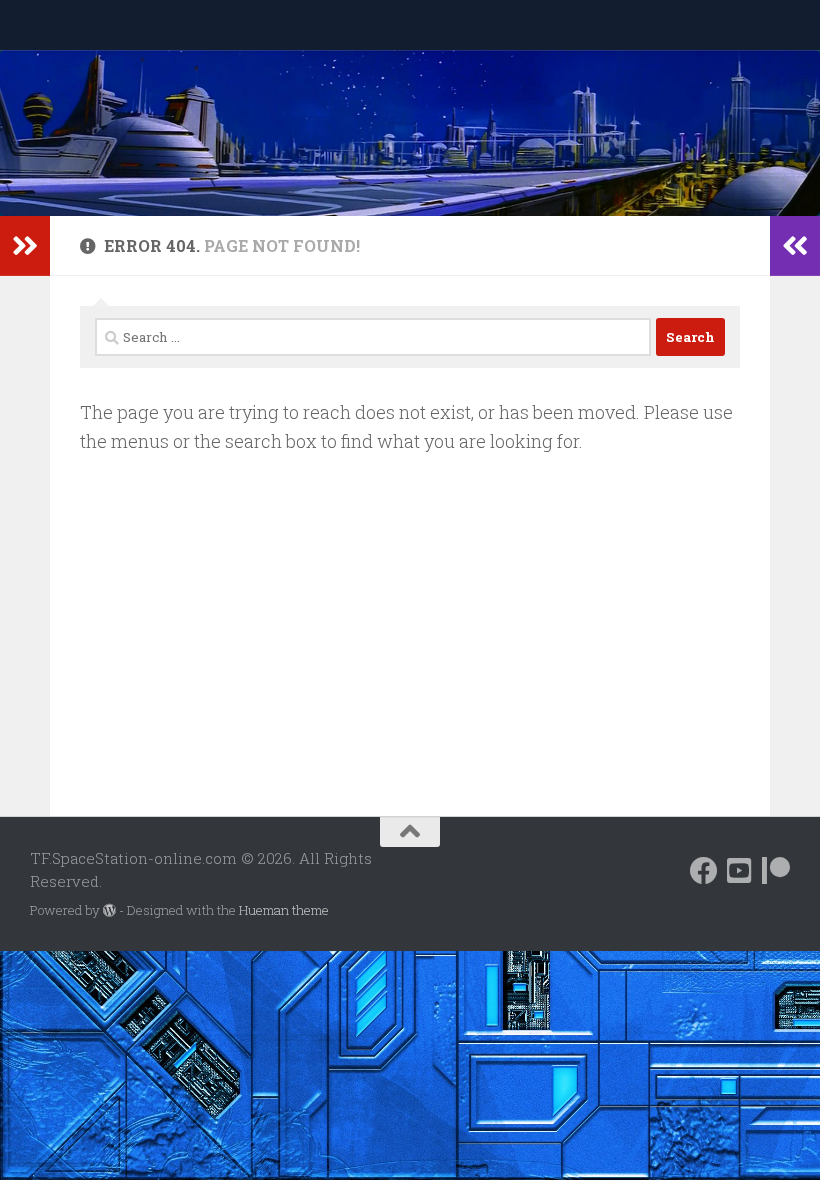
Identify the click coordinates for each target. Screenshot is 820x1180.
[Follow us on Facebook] (704, 871)
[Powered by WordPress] (109, 910)
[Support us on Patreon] (776, 871)
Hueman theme (284, 910)
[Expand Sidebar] (25, 246)
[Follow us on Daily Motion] (740, 871)
